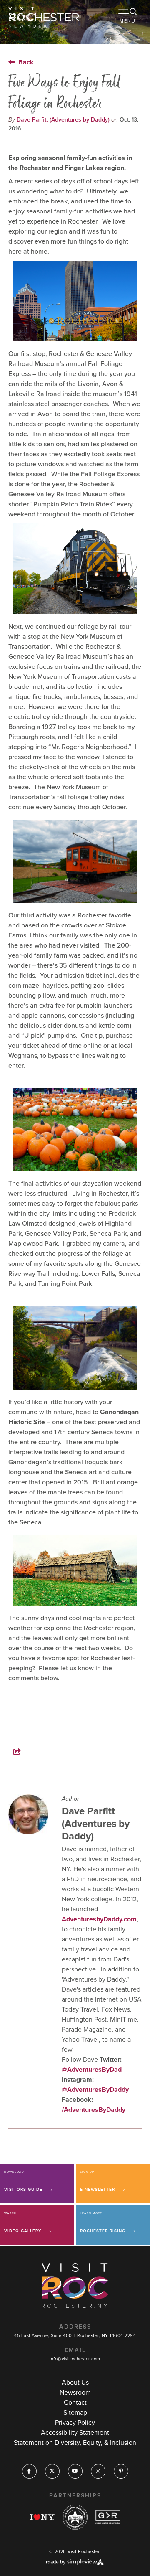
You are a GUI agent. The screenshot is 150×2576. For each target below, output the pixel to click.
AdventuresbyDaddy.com (99, 1919)
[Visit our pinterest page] (121, 2471)
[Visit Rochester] (44, 17)
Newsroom (75, 2392)
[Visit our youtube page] (75, 2471)
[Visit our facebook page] (29, 2471)
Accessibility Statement (75, 2432)
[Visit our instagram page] (98, 2471)
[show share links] (23, 1752)
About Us (75, 2382)
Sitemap (75, 2412)
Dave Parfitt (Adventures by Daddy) (63, 120)
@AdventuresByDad (92, 2069)
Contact (75, 2402)
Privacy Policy (75, 2422)
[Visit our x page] (52, 2471)
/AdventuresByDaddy (94, 2110)
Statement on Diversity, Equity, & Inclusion (75, 2443)
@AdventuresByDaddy (95, 2090)
